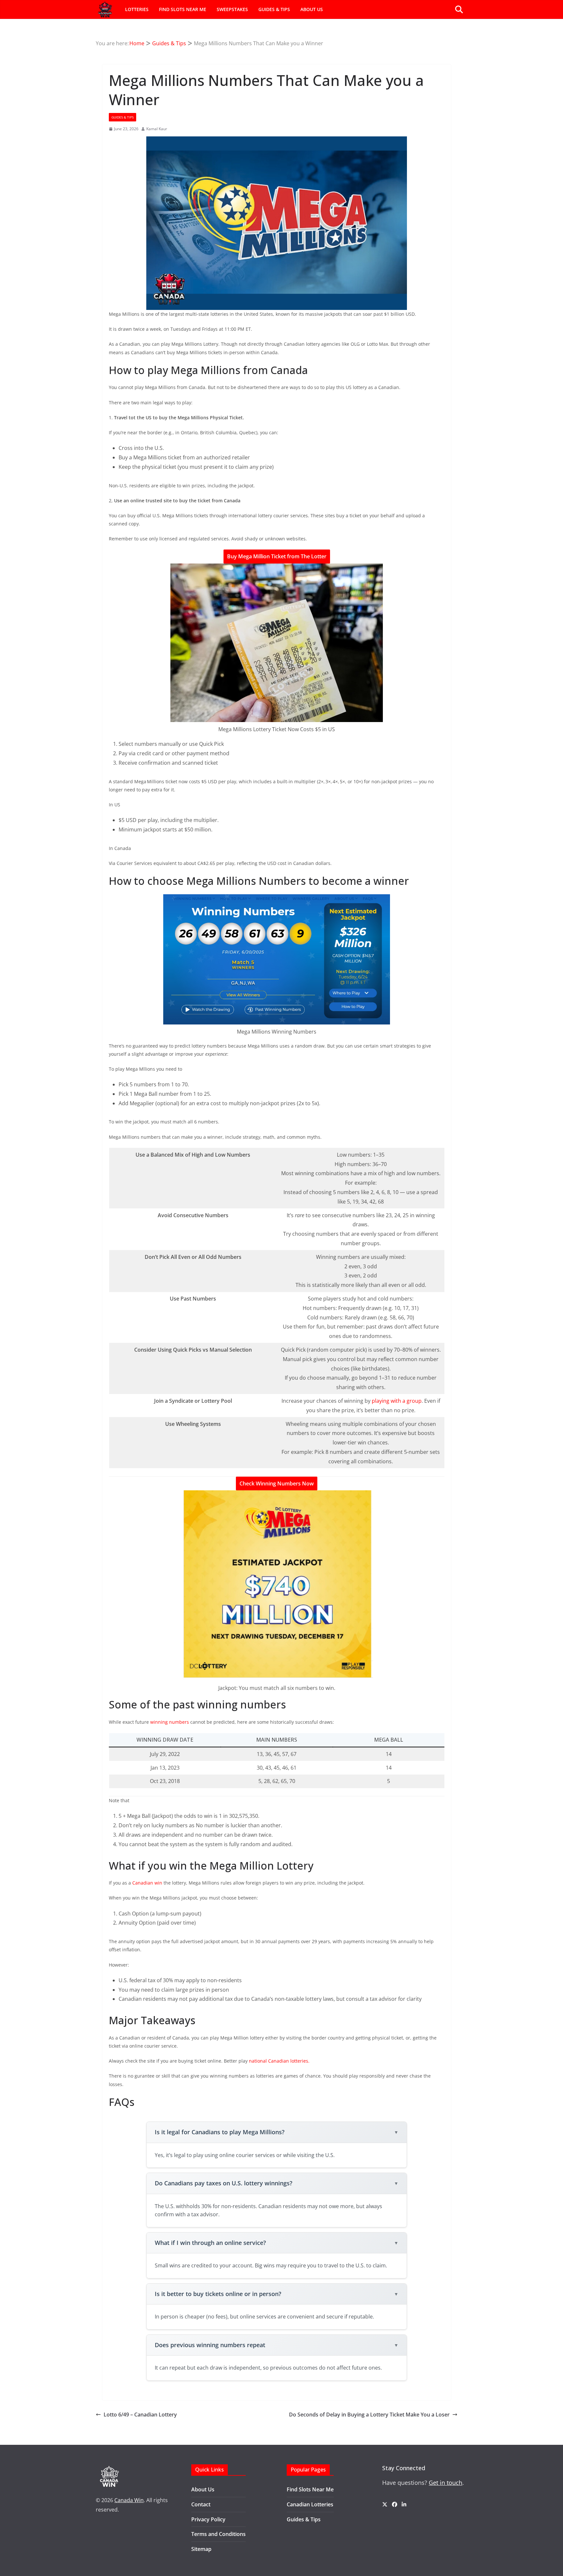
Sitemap (201, 2549)
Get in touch (446, 2483)
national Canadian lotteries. (279, 2061)
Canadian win (147, 1883)
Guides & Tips (274, 9)
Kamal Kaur (157, 129)
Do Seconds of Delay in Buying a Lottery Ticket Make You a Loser (369, 2415)
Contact (201, 2504)
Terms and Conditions (218, 2534)
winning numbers (170, 1722)
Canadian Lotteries (310, 2504)
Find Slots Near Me (183, 9)
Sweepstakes (232, 9)
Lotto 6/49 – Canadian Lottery (140, 2415)
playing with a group (397, 1401)
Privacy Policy (208, 2519)
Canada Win (129, 2500)
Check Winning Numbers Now (277, 1483)
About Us (312, 9)
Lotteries (137, 9)
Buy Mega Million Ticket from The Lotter (277, 556)
